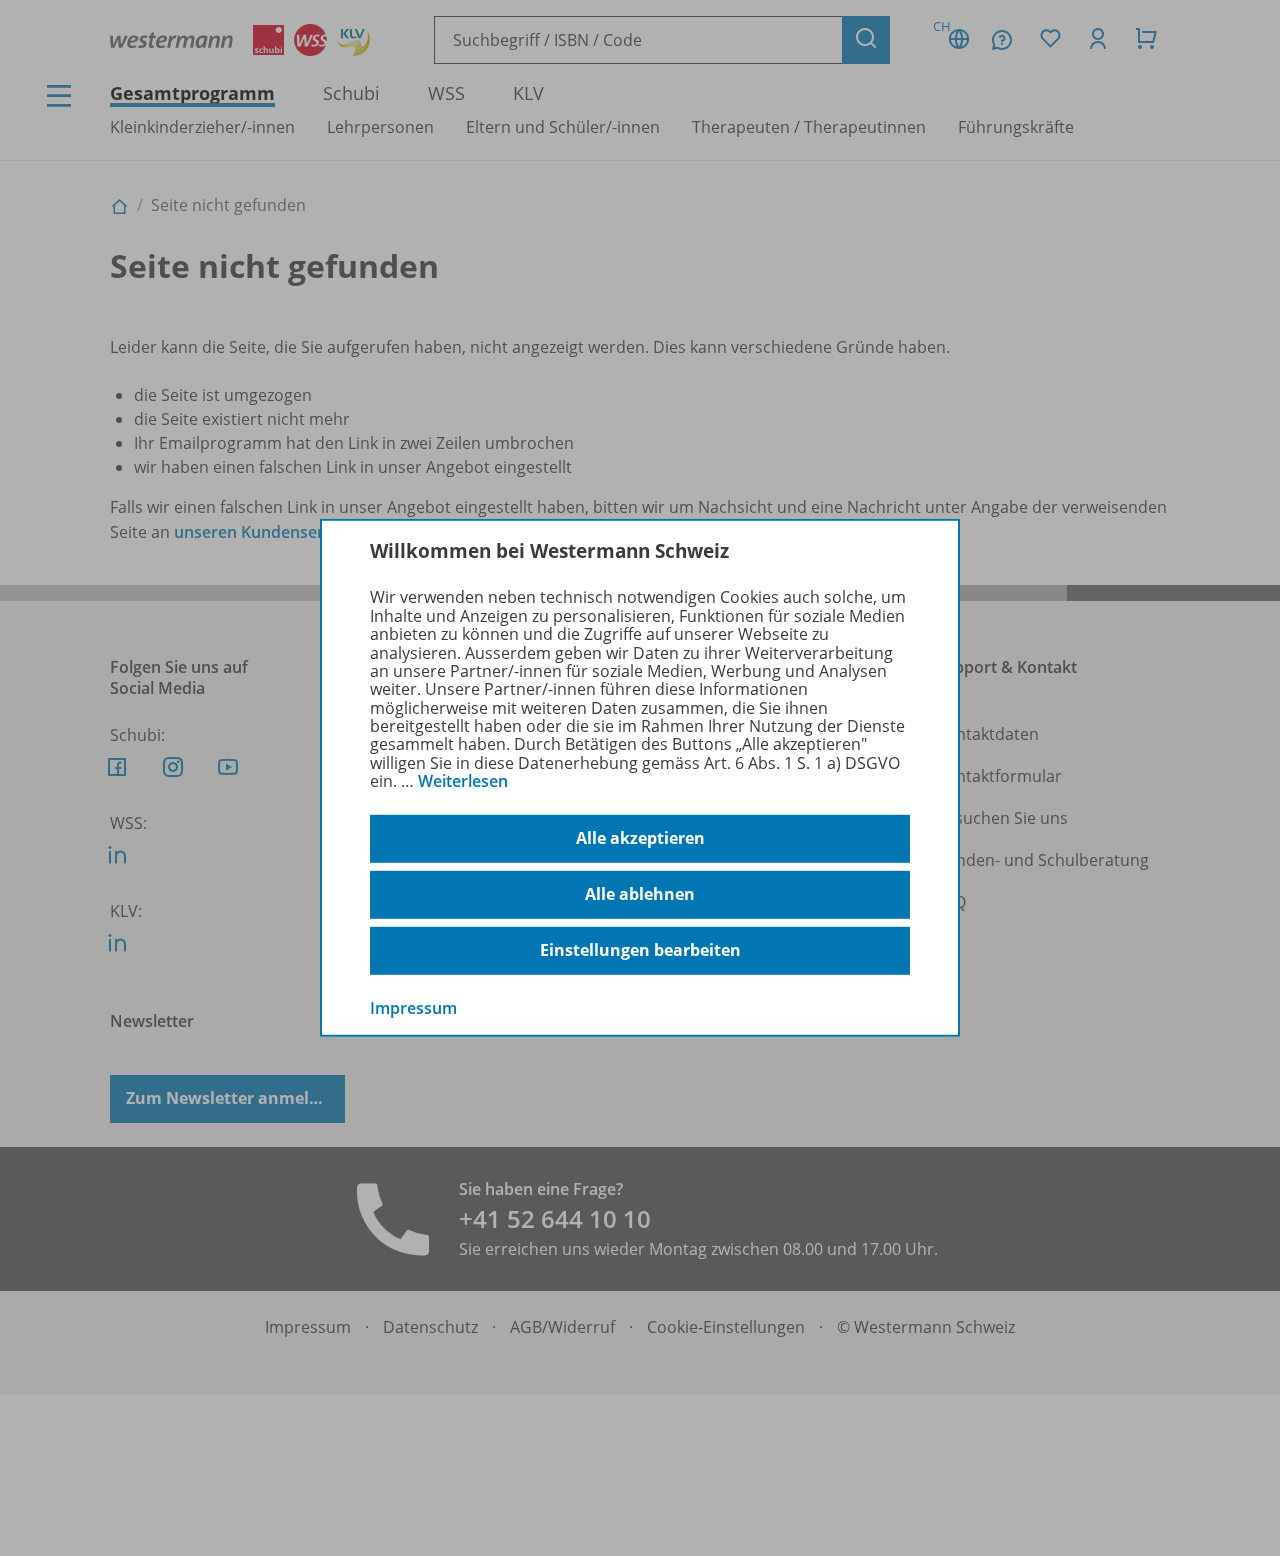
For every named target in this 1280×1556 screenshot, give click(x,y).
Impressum (413, 1007)
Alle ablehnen (640, 894)
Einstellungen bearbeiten (640, 950)
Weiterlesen (463, 781)
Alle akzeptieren (640, 838)
